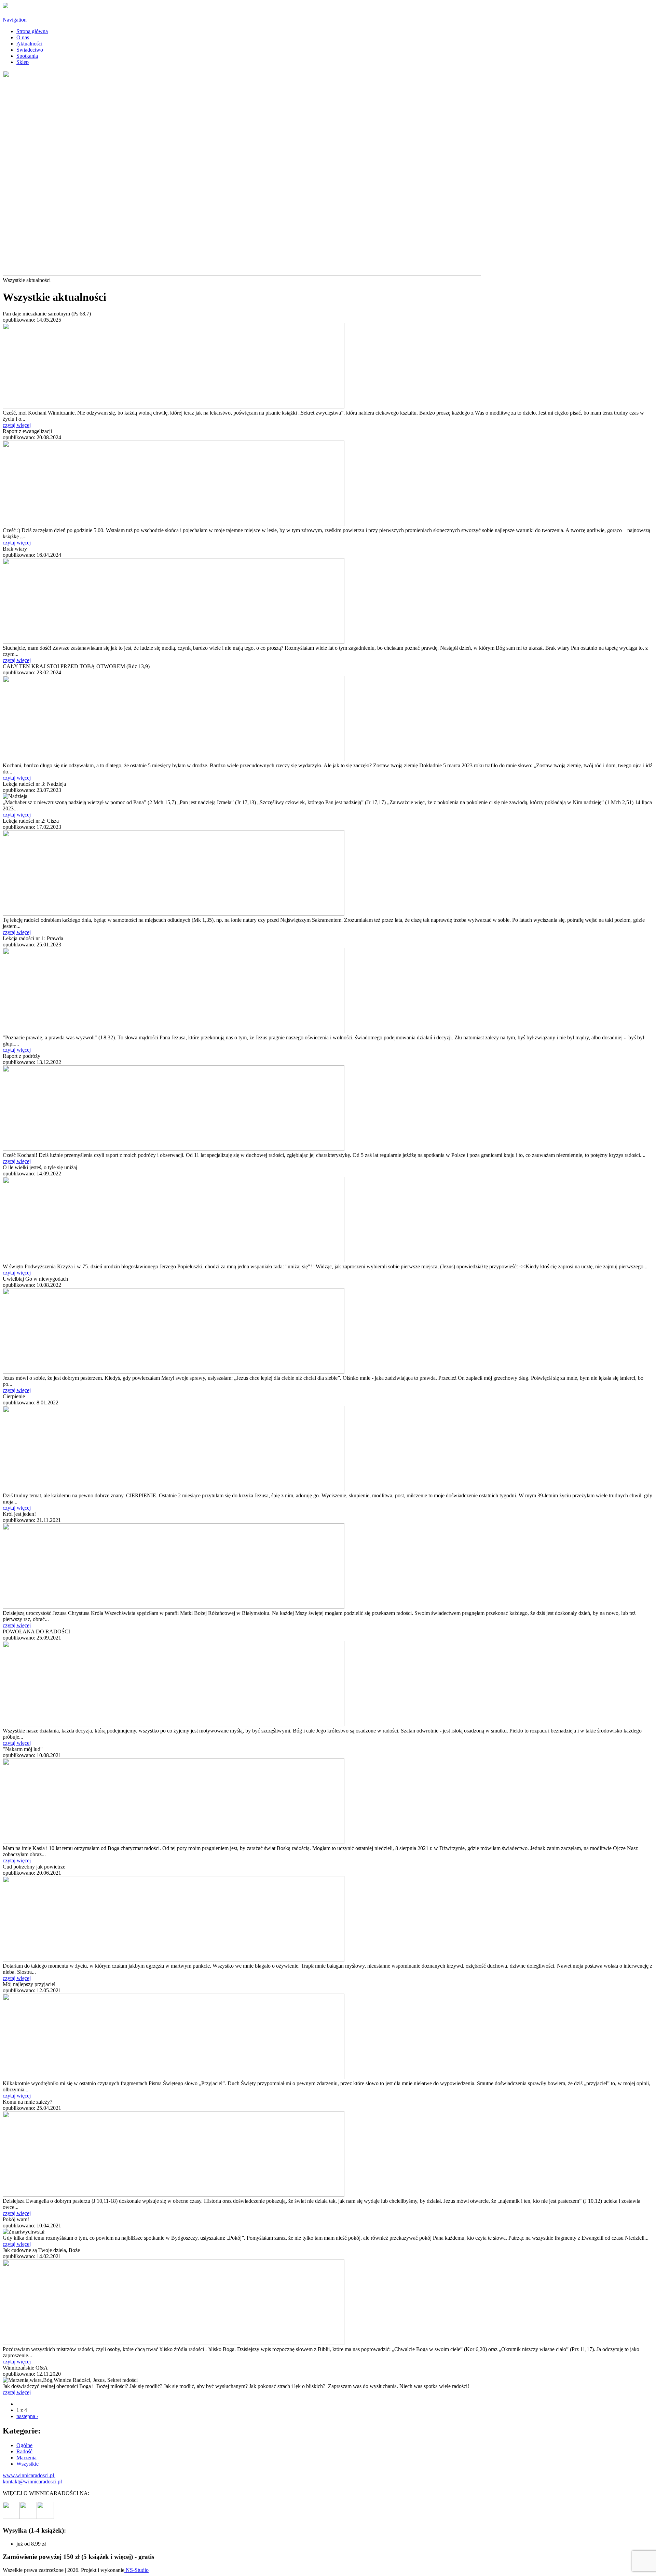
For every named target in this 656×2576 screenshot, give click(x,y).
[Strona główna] (5, 6)
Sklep (23, 62)
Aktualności (29, 44)
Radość (24, 2451)
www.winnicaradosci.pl (29, 2475)
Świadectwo (30, 50)
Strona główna (32, 31)
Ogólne (24, 2445)
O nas (23, 37)
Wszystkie (28, 2464)
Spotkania (27, 56)
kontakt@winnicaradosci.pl (32, 2481)
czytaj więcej (17, 425)
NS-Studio (136, 2570)
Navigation (15, 20)
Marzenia (26, 2458)
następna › (27, 2416)
